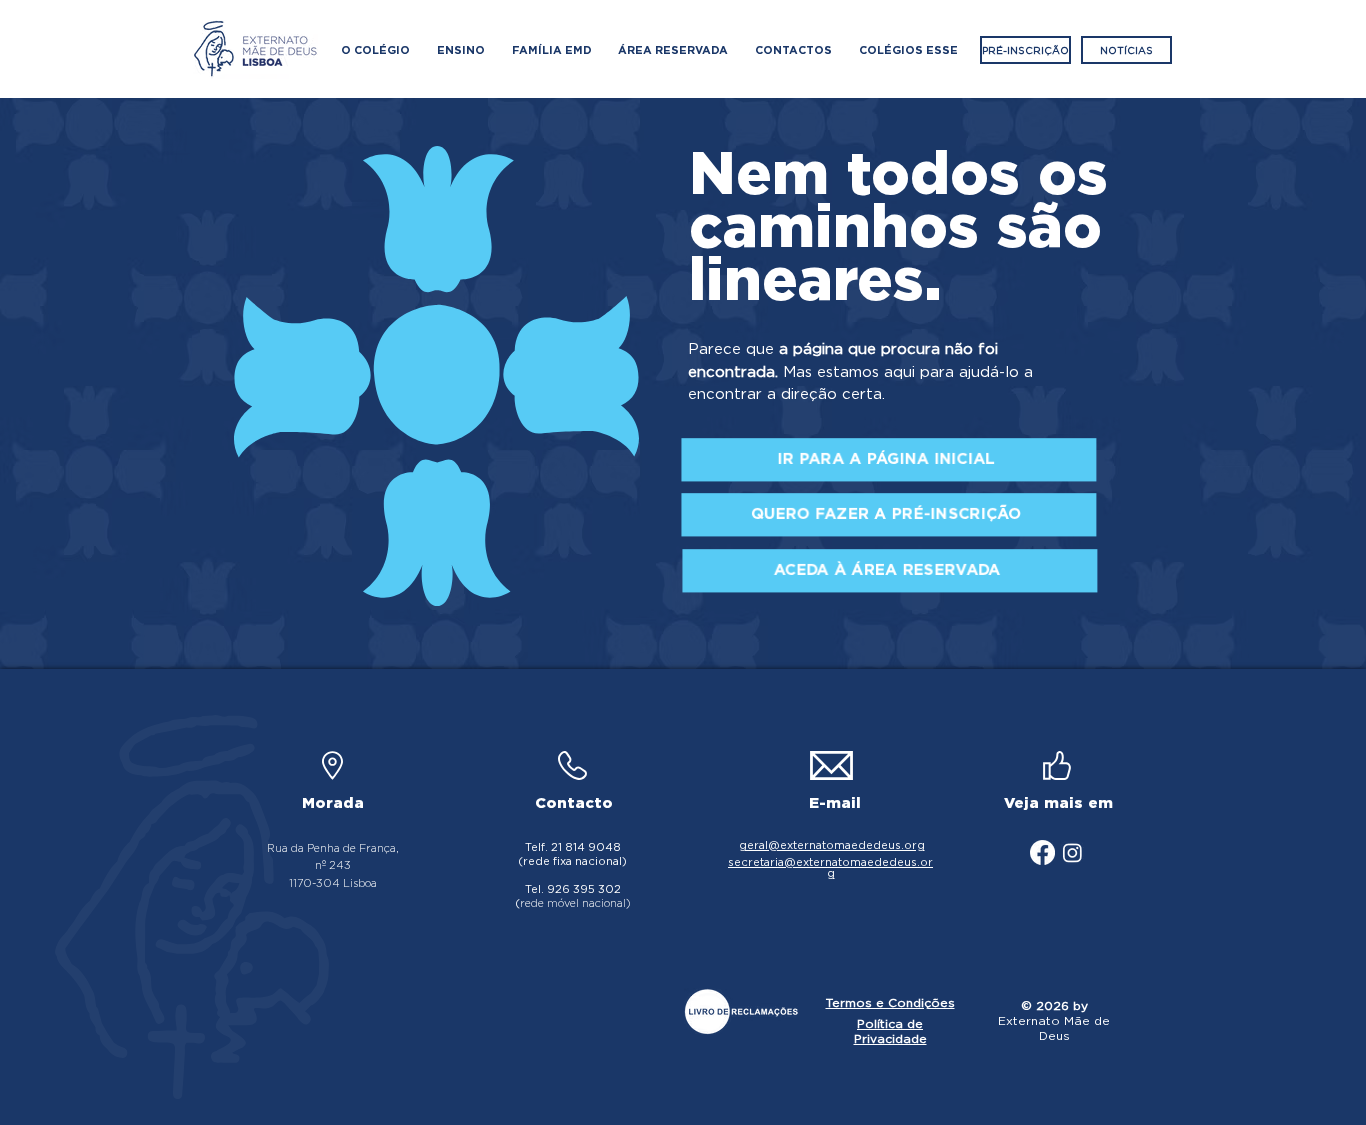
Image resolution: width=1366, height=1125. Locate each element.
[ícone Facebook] (1042, 852)
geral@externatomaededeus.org (832, 845)
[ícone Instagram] (1072, 852)
